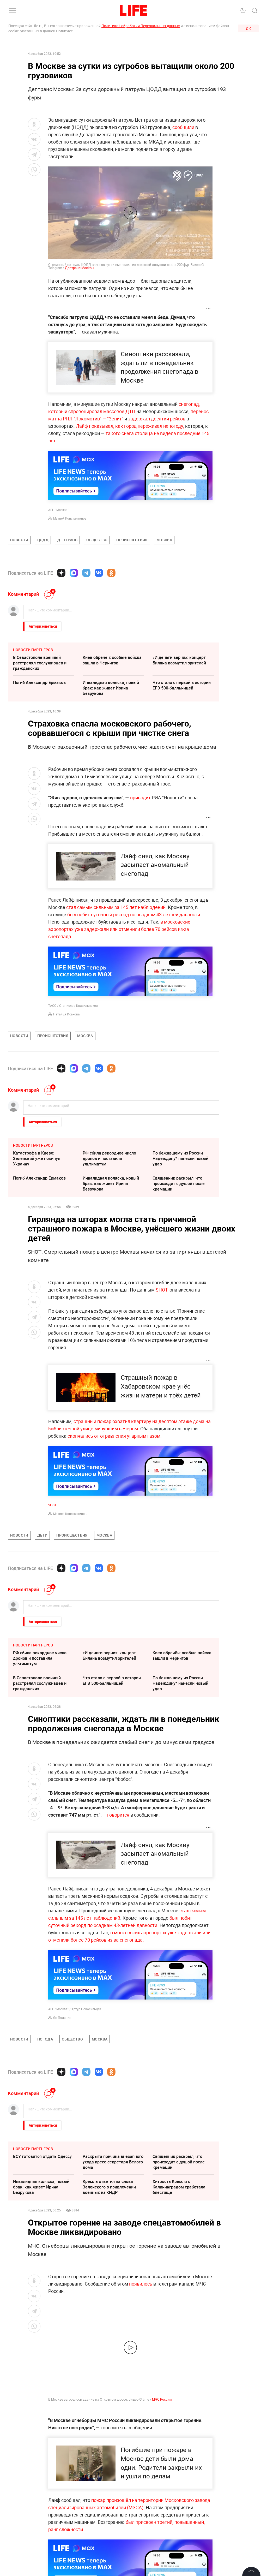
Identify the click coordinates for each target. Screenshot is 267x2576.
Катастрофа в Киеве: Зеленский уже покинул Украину (37, 1158)
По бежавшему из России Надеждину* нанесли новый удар (180, 1158)
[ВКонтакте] (99, 573)
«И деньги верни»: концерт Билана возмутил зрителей (179, 660)
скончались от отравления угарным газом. (115, 1436)
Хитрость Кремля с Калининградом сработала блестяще (179, 2187)
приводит (140, 798)
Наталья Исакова (66, 1014)
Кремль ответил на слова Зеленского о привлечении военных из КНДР (109, 2187)
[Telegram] (86, 573)
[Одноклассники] (111, 573)
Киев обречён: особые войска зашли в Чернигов (112, 660)
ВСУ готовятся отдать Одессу (42, 2156)
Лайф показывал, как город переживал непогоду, (130, 426)
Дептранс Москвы (80, 268)
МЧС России (162, 2399)
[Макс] (74, 573)
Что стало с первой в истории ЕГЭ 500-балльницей (182, 685)
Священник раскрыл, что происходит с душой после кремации (179, 1183)
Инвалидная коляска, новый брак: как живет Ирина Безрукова (111, 688)
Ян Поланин (62, 2018)
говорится (118, 1815)
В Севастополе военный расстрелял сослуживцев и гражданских (40, 663)
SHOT (162, 1290)
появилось (141, 2284)
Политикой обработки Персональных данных (141, 26)
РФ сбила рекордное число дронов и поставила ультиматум (109, 1158)
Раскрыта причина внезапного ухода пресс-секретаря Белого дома (113, 2162)
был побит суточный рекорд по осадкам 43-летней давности (134, 914)
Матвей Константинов (70, 518)
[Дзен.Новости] (61, 573)
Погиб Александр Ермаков (39, 682)
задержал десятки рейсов (157, 419)
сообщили (183, 127)
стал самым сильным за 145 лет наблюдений (116, 907)
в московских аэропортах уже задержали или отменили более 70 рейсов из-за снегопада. (119, 929)
